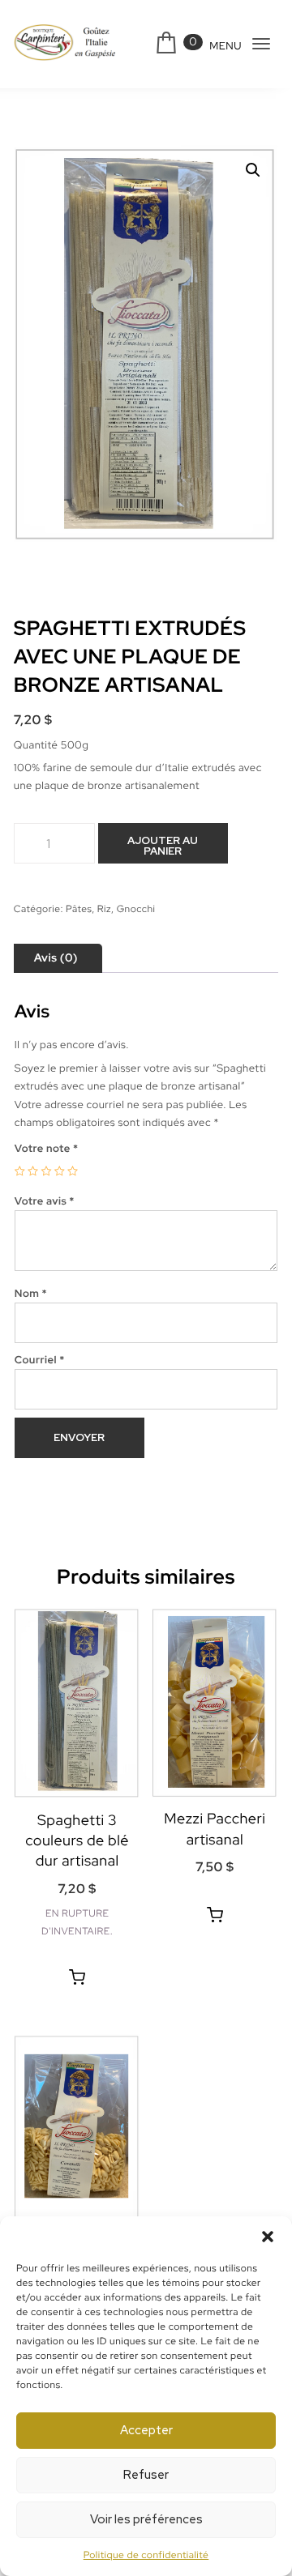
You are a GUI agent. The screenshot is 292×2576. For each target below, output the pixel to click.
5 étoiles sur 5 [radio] (73, 1171)
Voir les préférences (146, 2519)
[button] (268, 2237)
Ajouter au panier (163, 846)
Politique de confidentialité (146, 2555)
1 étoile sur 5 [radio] (20, 1171)
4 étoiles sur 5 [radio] (60, 1171)
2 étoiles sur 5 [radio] (33, 1171)
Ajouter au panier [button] (215, 1915)
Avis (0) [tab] (56, 958)
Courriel (40, 1360)
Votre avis (45, 1201)
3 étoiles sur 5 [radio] (46, 1171)
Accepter (146, 2430)
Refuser (146, 2475)
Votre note (47, 1148)
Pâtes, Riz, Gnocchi (110, 909)
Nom (31, 1293)
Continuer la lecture (77, 1977)
